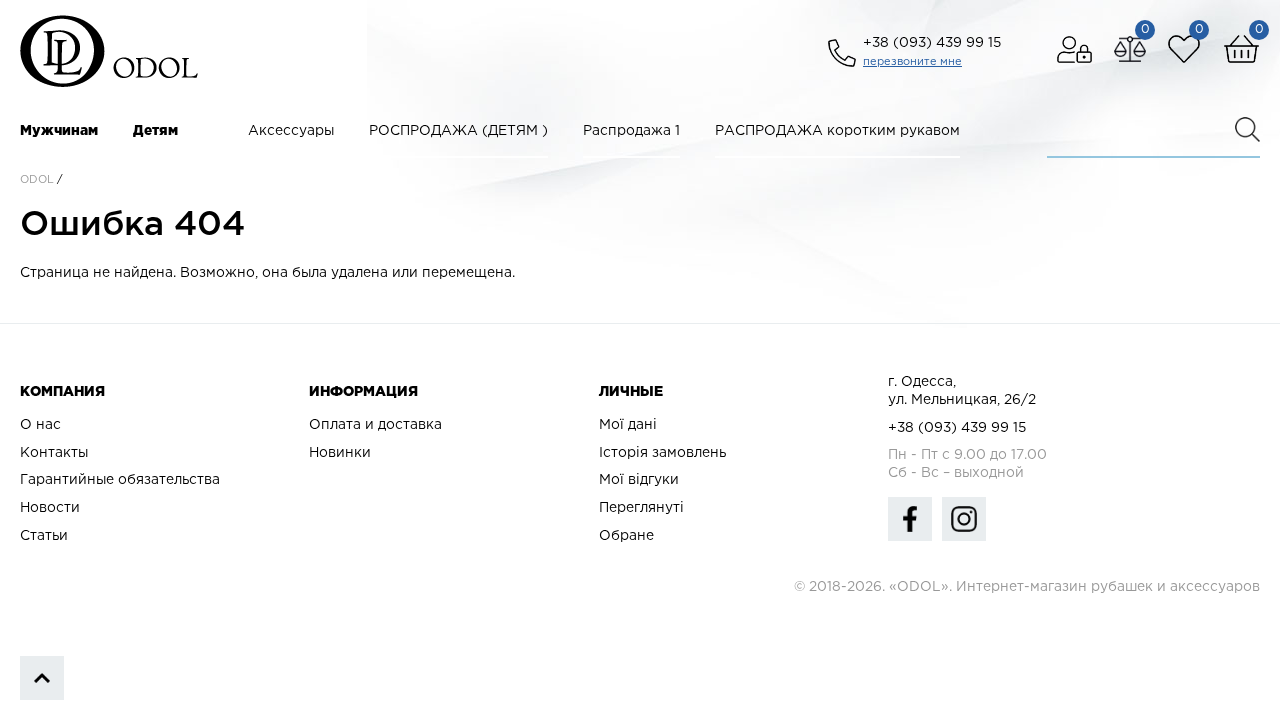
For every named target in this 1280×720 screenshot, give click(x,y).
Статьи (44, 536)
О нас (40, 425)
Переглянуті (641, 508)
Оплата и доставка (375, 425)
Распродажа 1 (631, 131)
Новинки (340, 453)
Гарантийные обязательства (120, 480)
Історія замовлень (662, 453)
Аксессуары (291, 131)
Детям (155, 131)
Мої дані (628, 425)
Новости (50, 508)
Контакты (54, 453)
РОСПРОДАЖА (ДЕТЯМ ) (458, 131)
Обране (626, 536)
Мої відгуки (639, 480)
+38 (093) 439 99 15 (932, 43)
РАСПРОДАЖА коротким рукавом (837, 131)
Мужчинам (59, 131)
